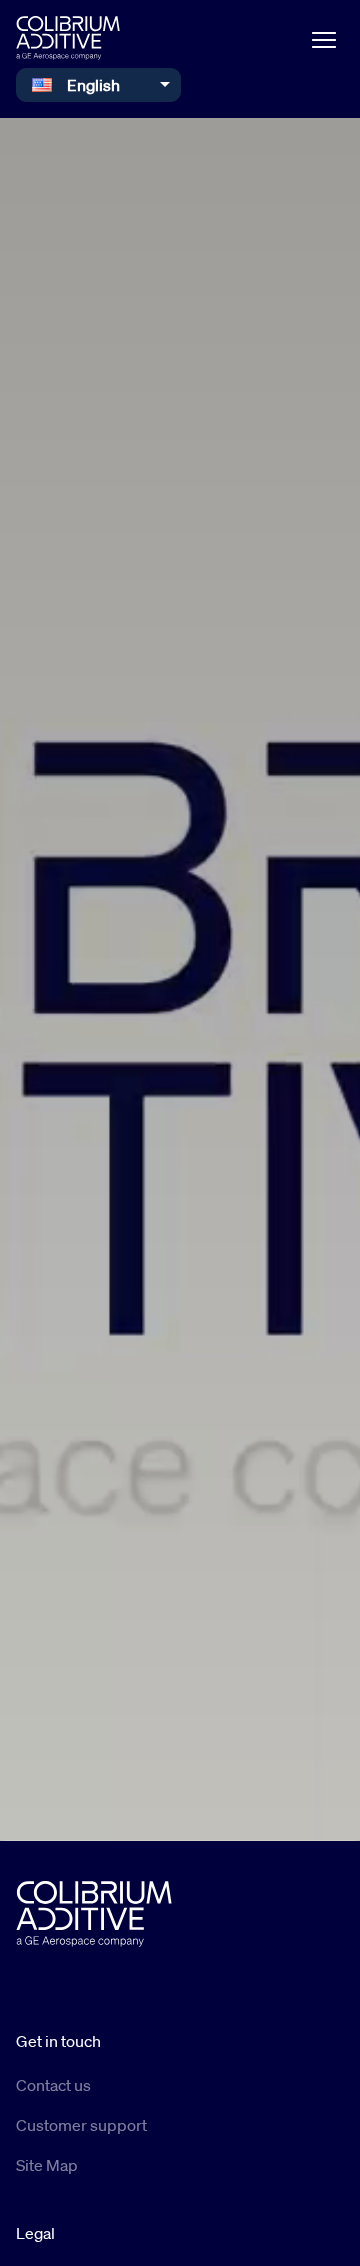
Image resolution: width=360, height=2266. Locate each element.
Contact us (53, 2085)
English (93, 85)
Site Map (47, 2165)
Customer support (81, 2125)
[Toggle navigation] (324, 38)
